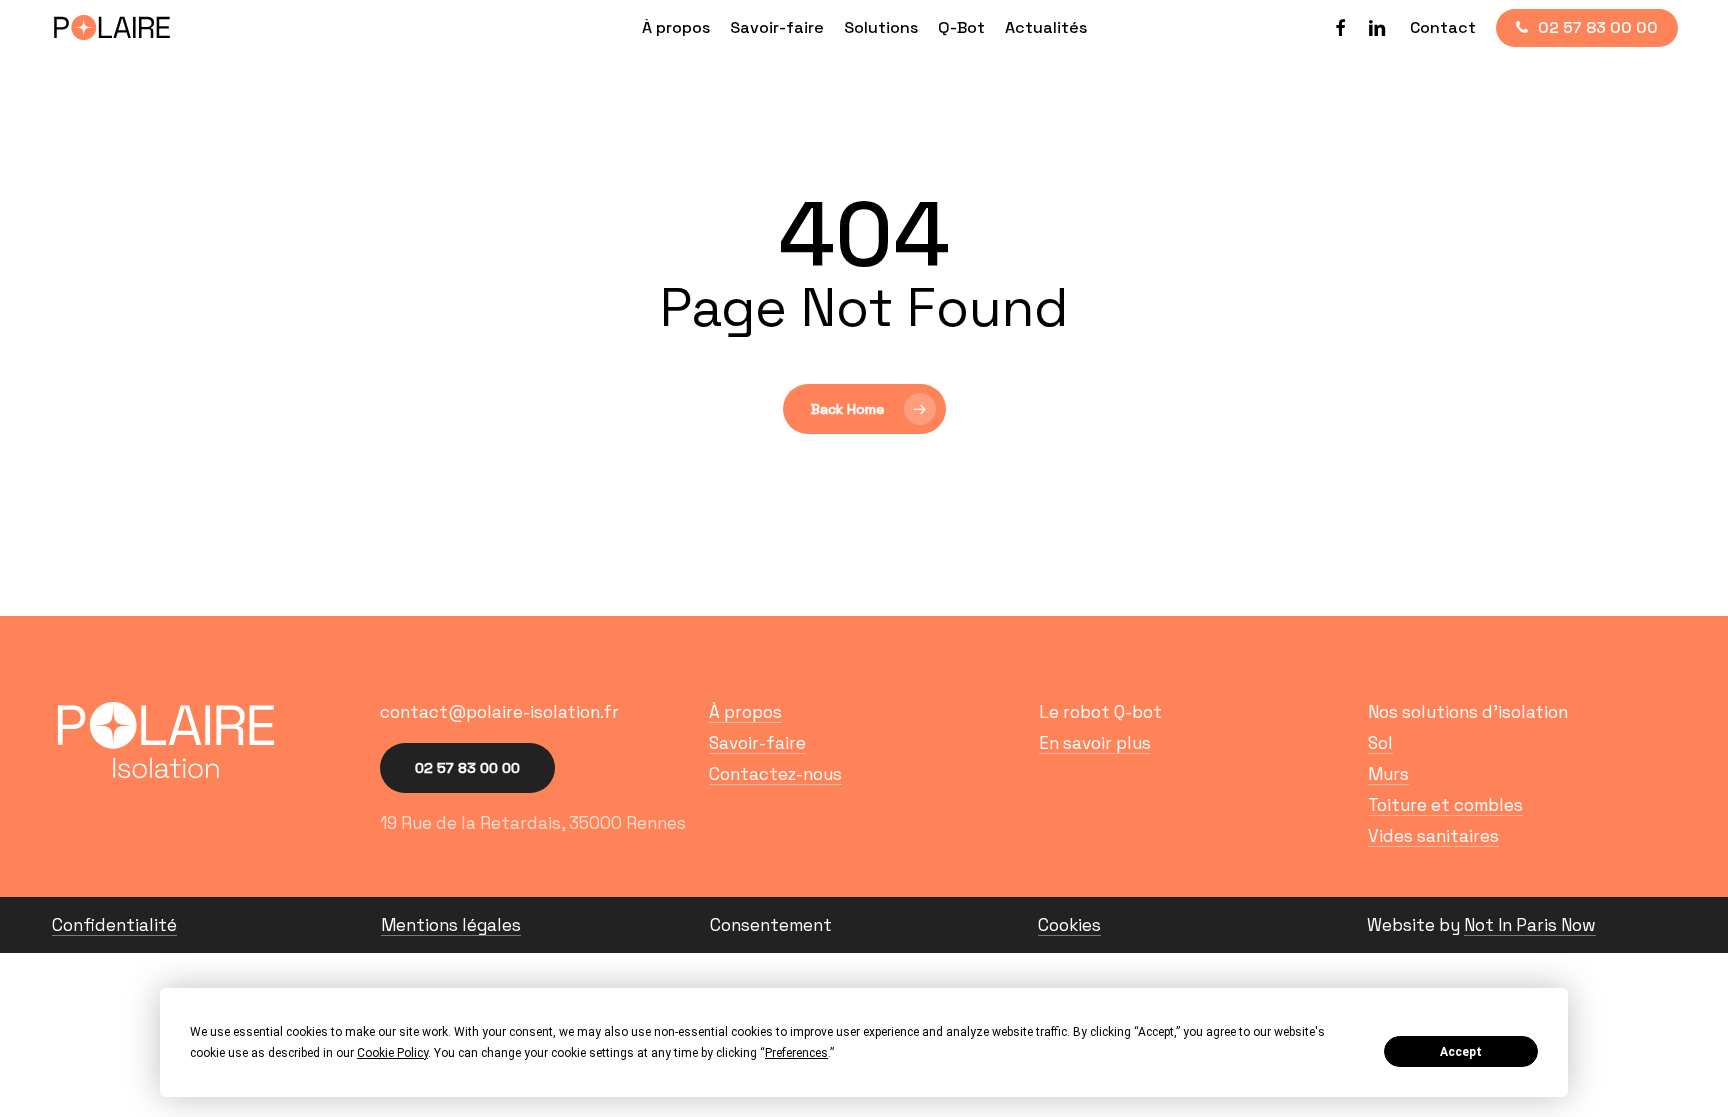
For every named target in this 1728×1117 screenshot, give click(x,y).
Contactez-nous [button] (775, 774)
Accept (1461, 1052)
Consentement (771, 925)
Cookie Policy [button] (392, 1053)
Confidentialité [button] (114, 925)
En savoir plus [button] (1095, 743)
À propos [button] (745, 712)
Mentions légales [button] (451, 925)
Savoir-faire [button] (757, 743)
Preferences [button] (796, 1053)
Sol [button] (1380, 743)
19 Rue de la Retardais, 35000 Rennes (533, 823)
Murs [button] (1388, 774)
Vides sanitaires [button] (1433, 836)
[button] (499, 712)
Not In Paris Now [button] (1530, 925)
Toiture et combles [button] (1445, 805)
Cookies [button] (1069, 925)
